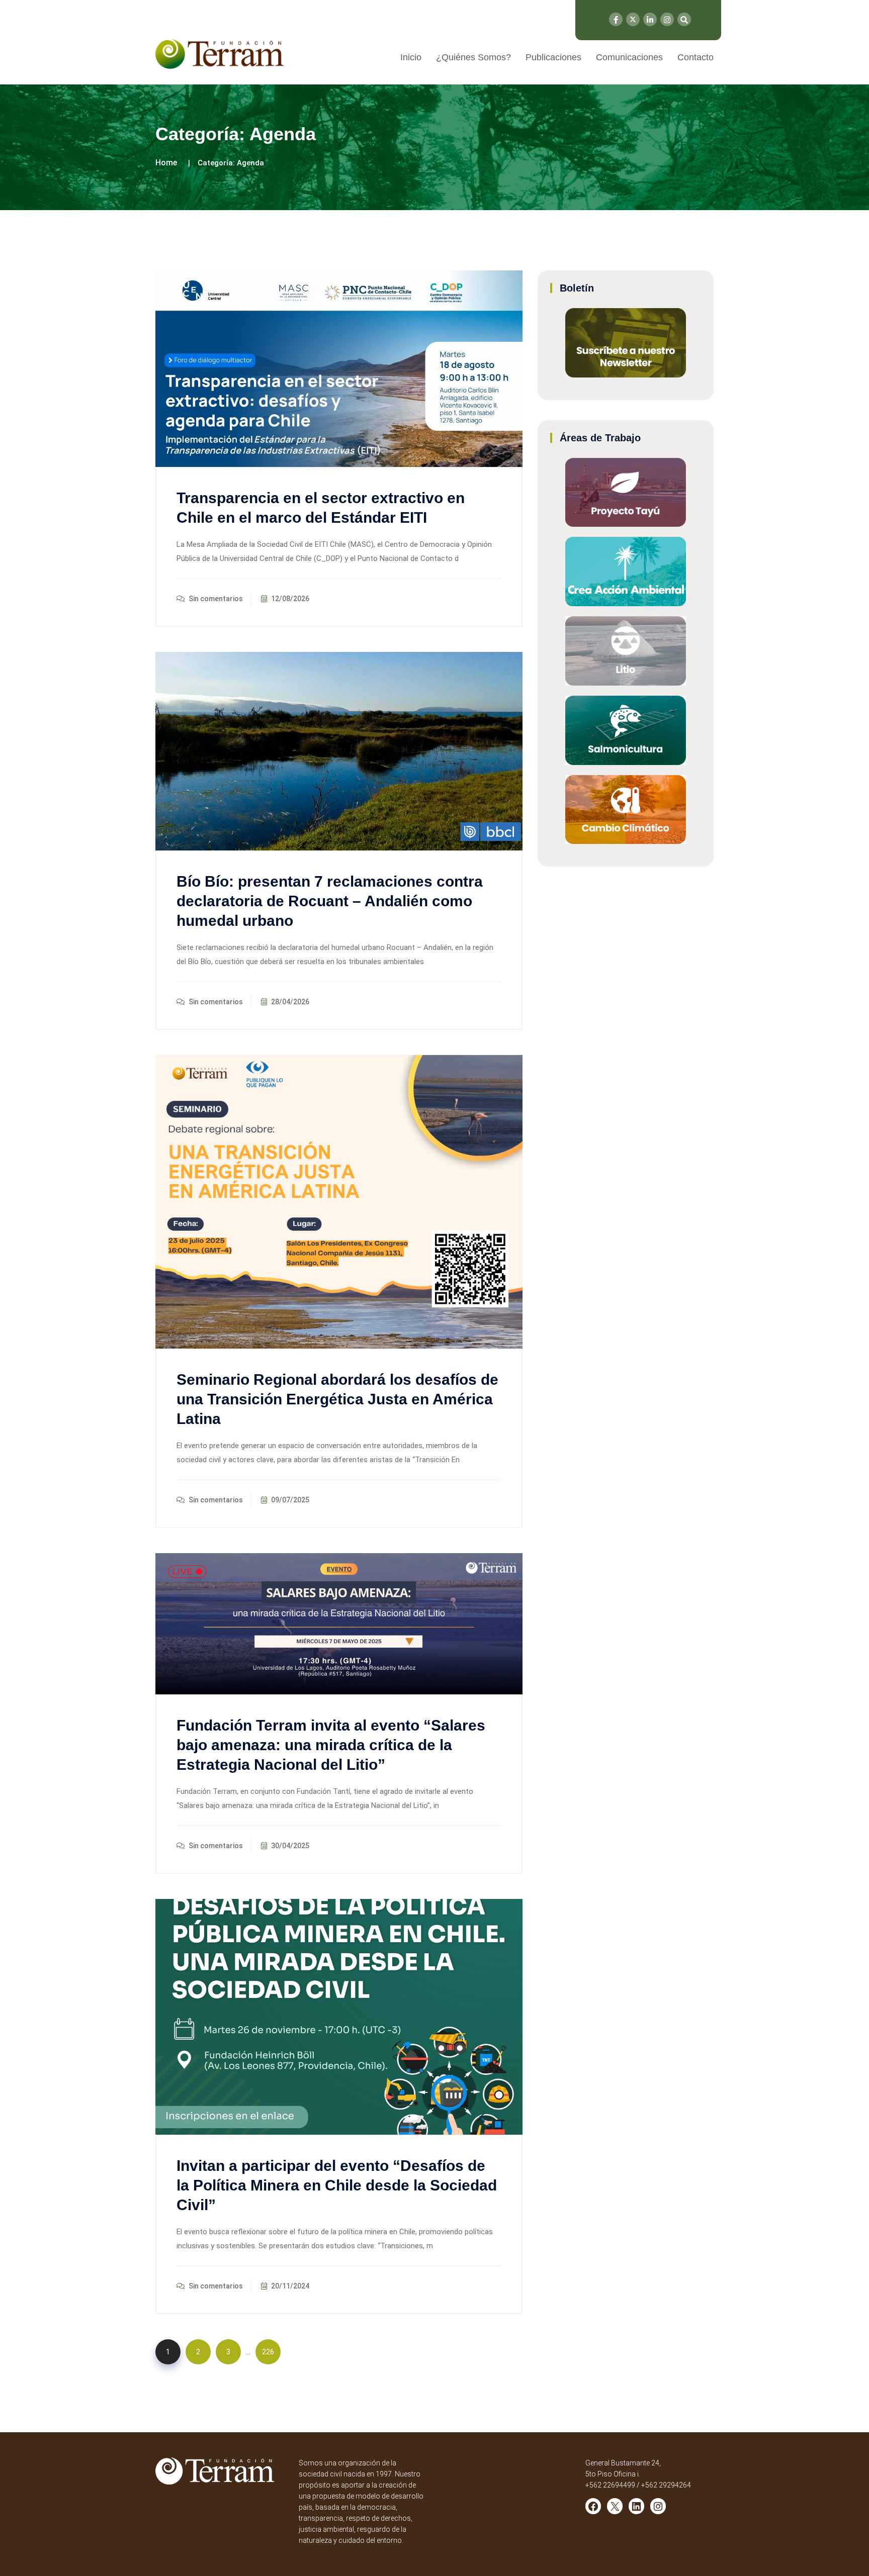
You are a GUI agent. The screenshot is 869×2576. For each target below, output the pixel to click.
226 (268, 2352)
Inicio (411, 57)
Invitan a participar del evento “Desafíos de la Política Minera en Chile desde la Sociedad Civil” (337, 2185)
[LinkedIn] (650, 19)
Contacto (696, 57)
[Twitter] (633, 19)
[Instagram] (667, 19)
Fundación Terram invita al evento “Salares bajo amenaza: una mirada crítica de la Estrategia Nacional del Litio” (331, 1745)
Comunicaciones (629, 57)
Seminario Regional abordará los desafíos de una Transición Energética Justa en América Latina (337, 1399)
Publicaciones (553, 57)
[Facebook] (616, 19)
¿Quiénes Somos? (473, 57)
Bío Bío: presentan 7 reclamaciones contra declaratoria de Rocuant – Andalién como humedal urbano (330, 901)
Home (166, 163)
